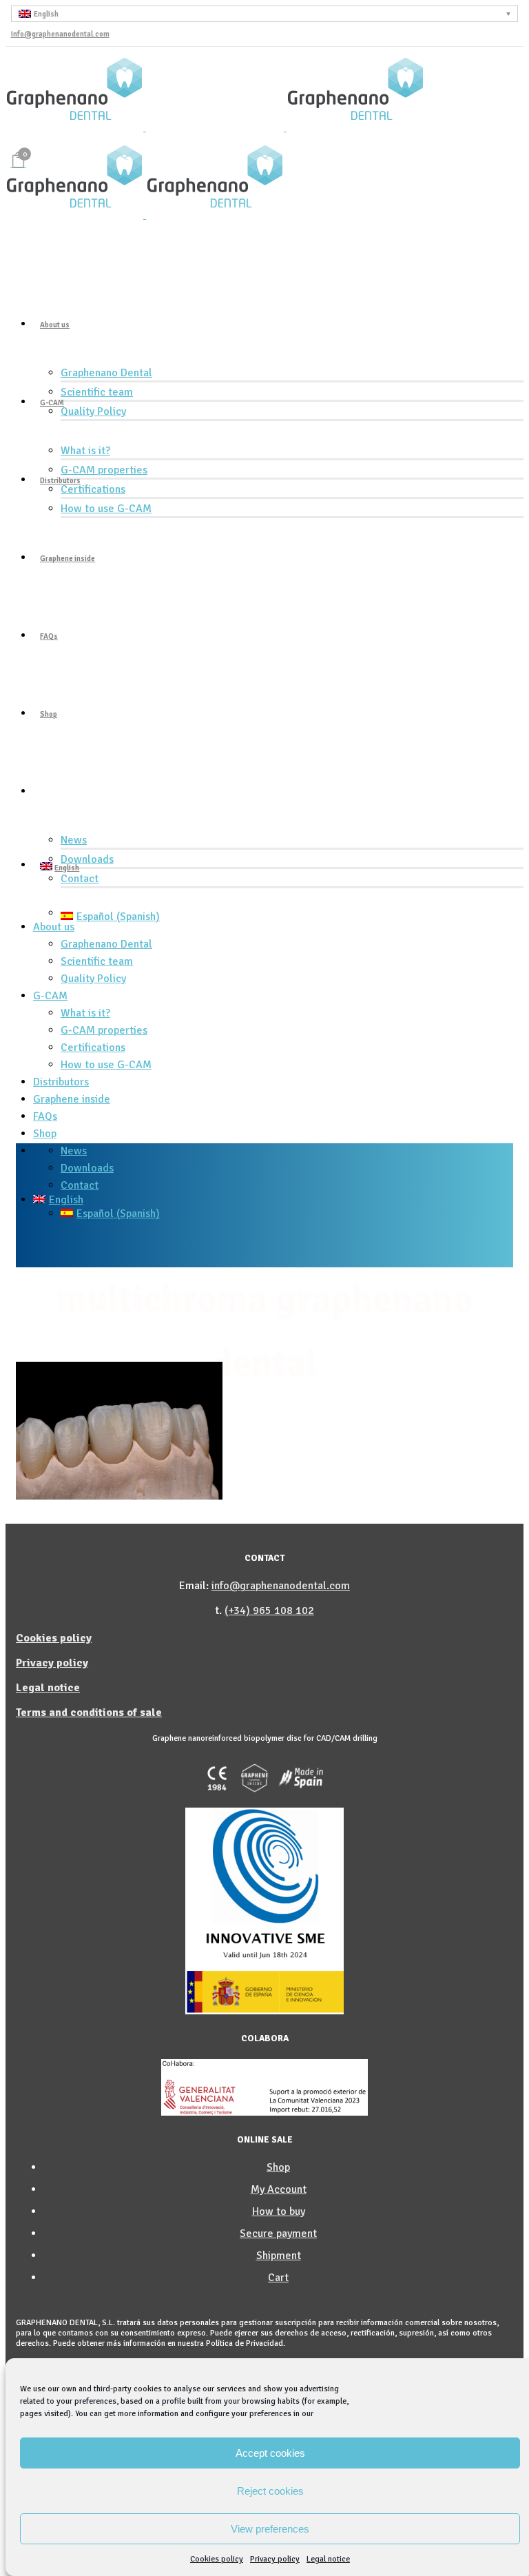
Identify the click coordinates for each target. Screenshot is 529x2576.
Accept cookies (270, 2453)
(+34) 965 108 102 (269, 1611)
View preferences (270, 2529)
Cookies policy (217, 2559)
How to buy (279, 2211)
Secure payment (278, 2233)
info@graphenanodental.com (60, 34)
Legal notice (328, 2559)
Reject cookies (270, 2491)
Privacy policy (275, 2559)
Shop (278, 2167)
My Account (279, 2189)
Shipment (279, 2256)
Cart (278, 2278)
